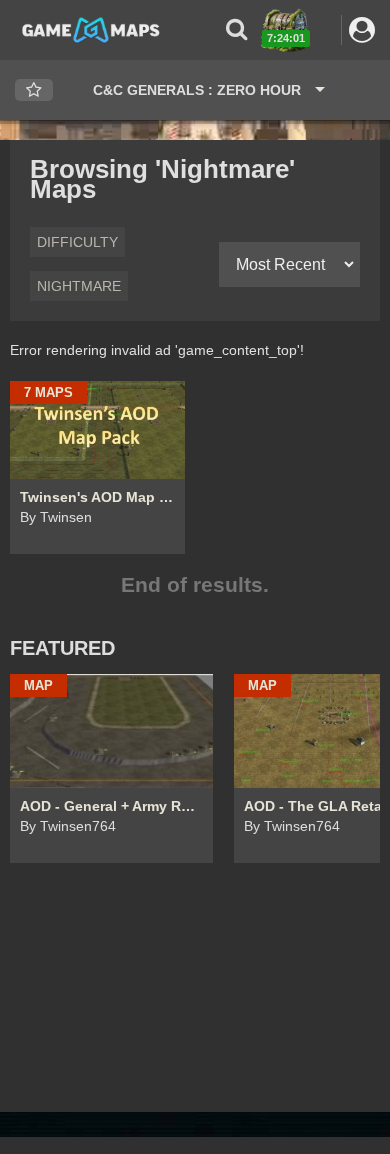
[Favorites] (34, 90)
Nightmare (79, 286)
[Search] (236, 29)
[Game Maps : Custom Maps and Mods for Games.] (91, 29)
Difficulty (77, 242)
